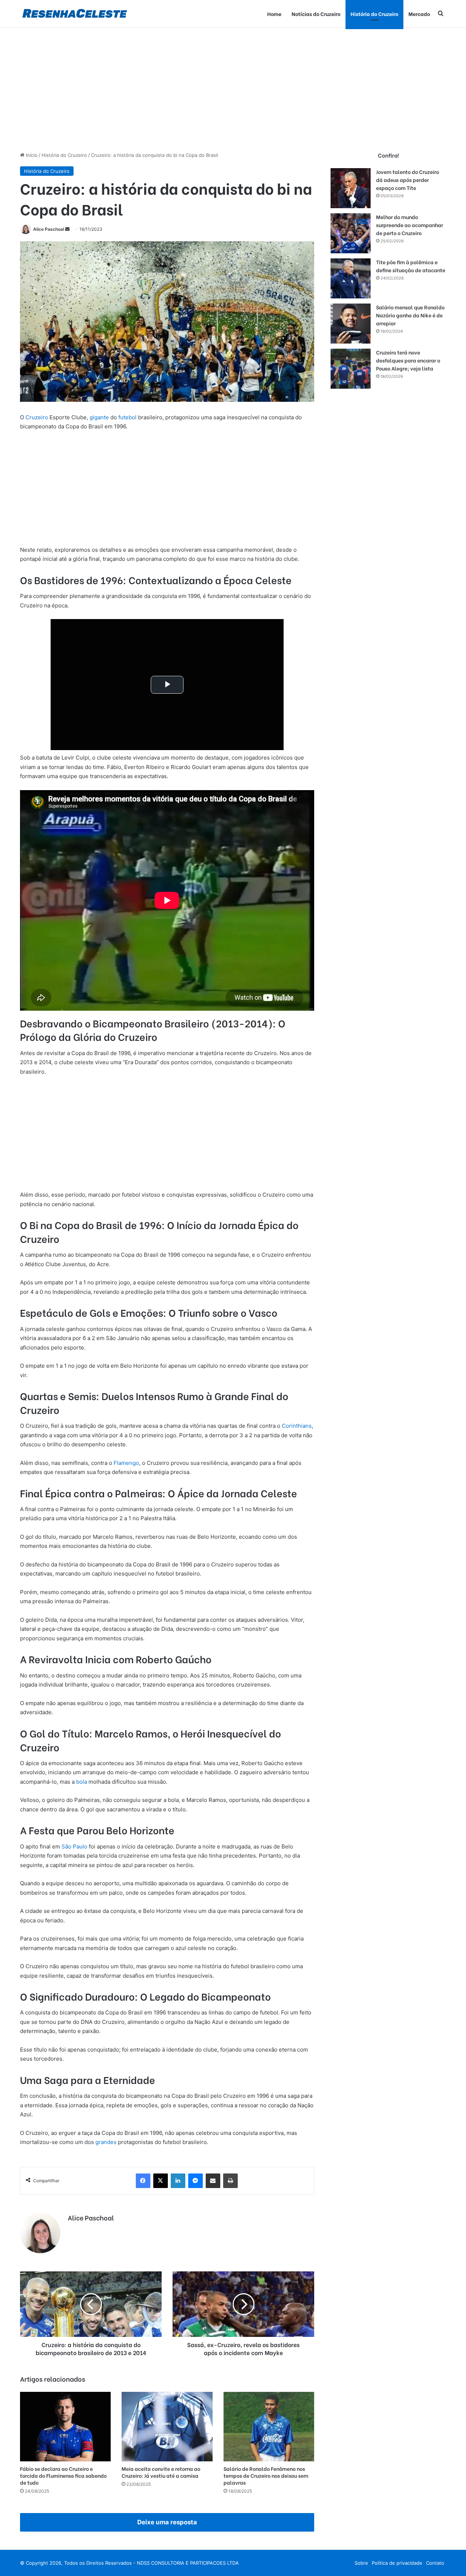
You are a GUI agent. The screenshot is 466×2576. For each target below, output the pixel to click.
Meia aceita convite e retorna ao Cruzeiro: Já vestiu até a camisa (161, 2472)
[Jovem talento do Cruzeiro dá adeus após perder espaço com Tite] (351, 188)
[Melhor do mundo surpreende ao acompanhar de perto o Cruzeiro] (351, 233)
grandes (106, 2142)
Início (31, 155)
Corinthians (297, 1426)
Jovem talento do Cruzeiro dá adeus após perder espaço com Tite (408, 180)
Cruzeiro (37, 417)
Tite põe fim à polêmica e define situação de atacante (411, 266)
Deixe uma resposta (167, 2522)
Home (274, 14)
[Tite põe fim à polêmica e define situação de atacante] (351, 278)
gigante (99, 417)
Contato (435, 2563)
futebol (127, 417)
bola (82, 1782)
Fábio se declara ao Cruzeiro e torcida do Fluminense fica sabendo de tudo (63, 2475)
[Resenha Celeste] (74, 14)
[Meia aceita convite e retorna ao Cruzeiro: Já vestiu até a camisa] (167, 2427)
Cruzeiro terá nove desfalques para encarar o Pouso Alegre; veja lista (408, 360)
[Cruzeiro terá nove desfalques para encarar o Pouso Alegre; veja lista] (351, 369)
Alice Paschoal (49, 229)
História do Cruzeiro (374, 14)
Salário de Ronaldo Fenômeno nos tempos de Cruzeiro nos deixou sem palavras (266, 2475)
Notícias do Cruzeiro (316, 14)
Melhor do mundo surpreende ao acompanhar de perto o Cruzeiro (410, 225)
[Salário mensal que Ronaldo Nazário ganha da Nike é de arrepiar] (351, 324)
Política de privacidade (397, 2563)
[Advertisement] (233, 90)
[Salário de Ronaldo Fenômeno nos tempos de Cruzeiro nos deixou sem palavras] (269, 2427)
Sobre (361, 2563)
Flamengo (126, 1463)
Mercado (419, 14)
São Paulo (74, 1846)
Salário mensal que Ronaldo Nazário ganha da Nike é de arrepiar (410, 315)
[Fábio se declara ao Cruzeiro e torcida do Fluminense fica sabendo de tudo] (65, 2427)
